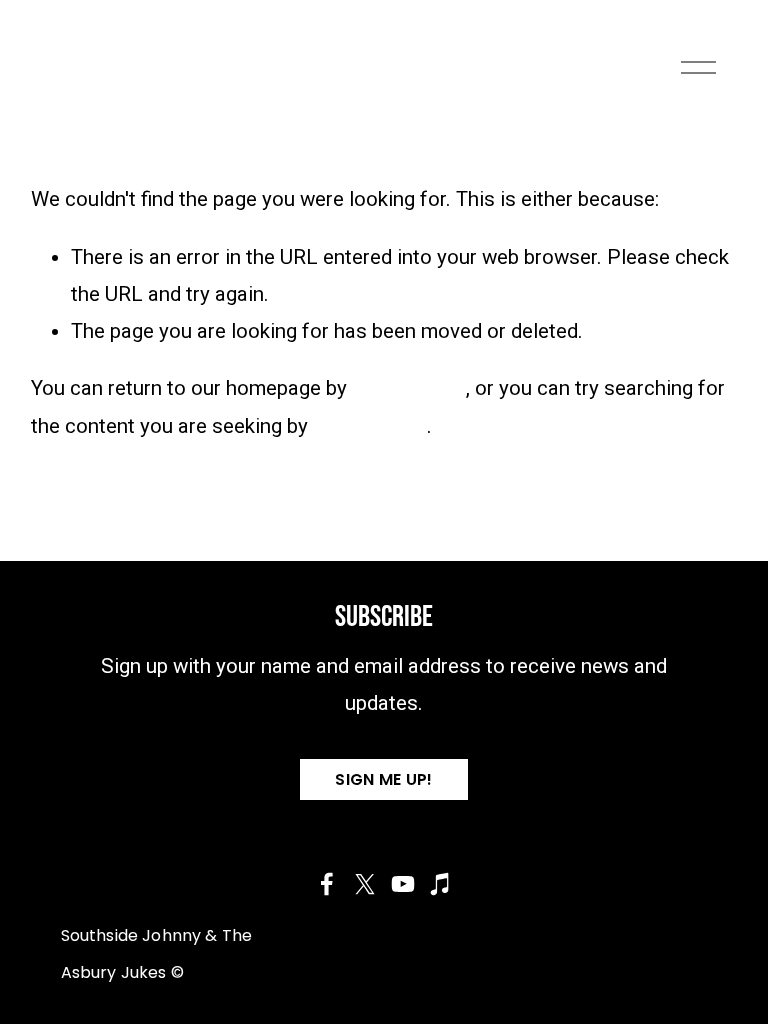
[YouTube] (403, 884)
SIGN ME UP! (384, 779)
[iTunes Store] (441, 884)
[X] (365, 884)
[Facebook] (327, 884)
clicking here (409, 388)
